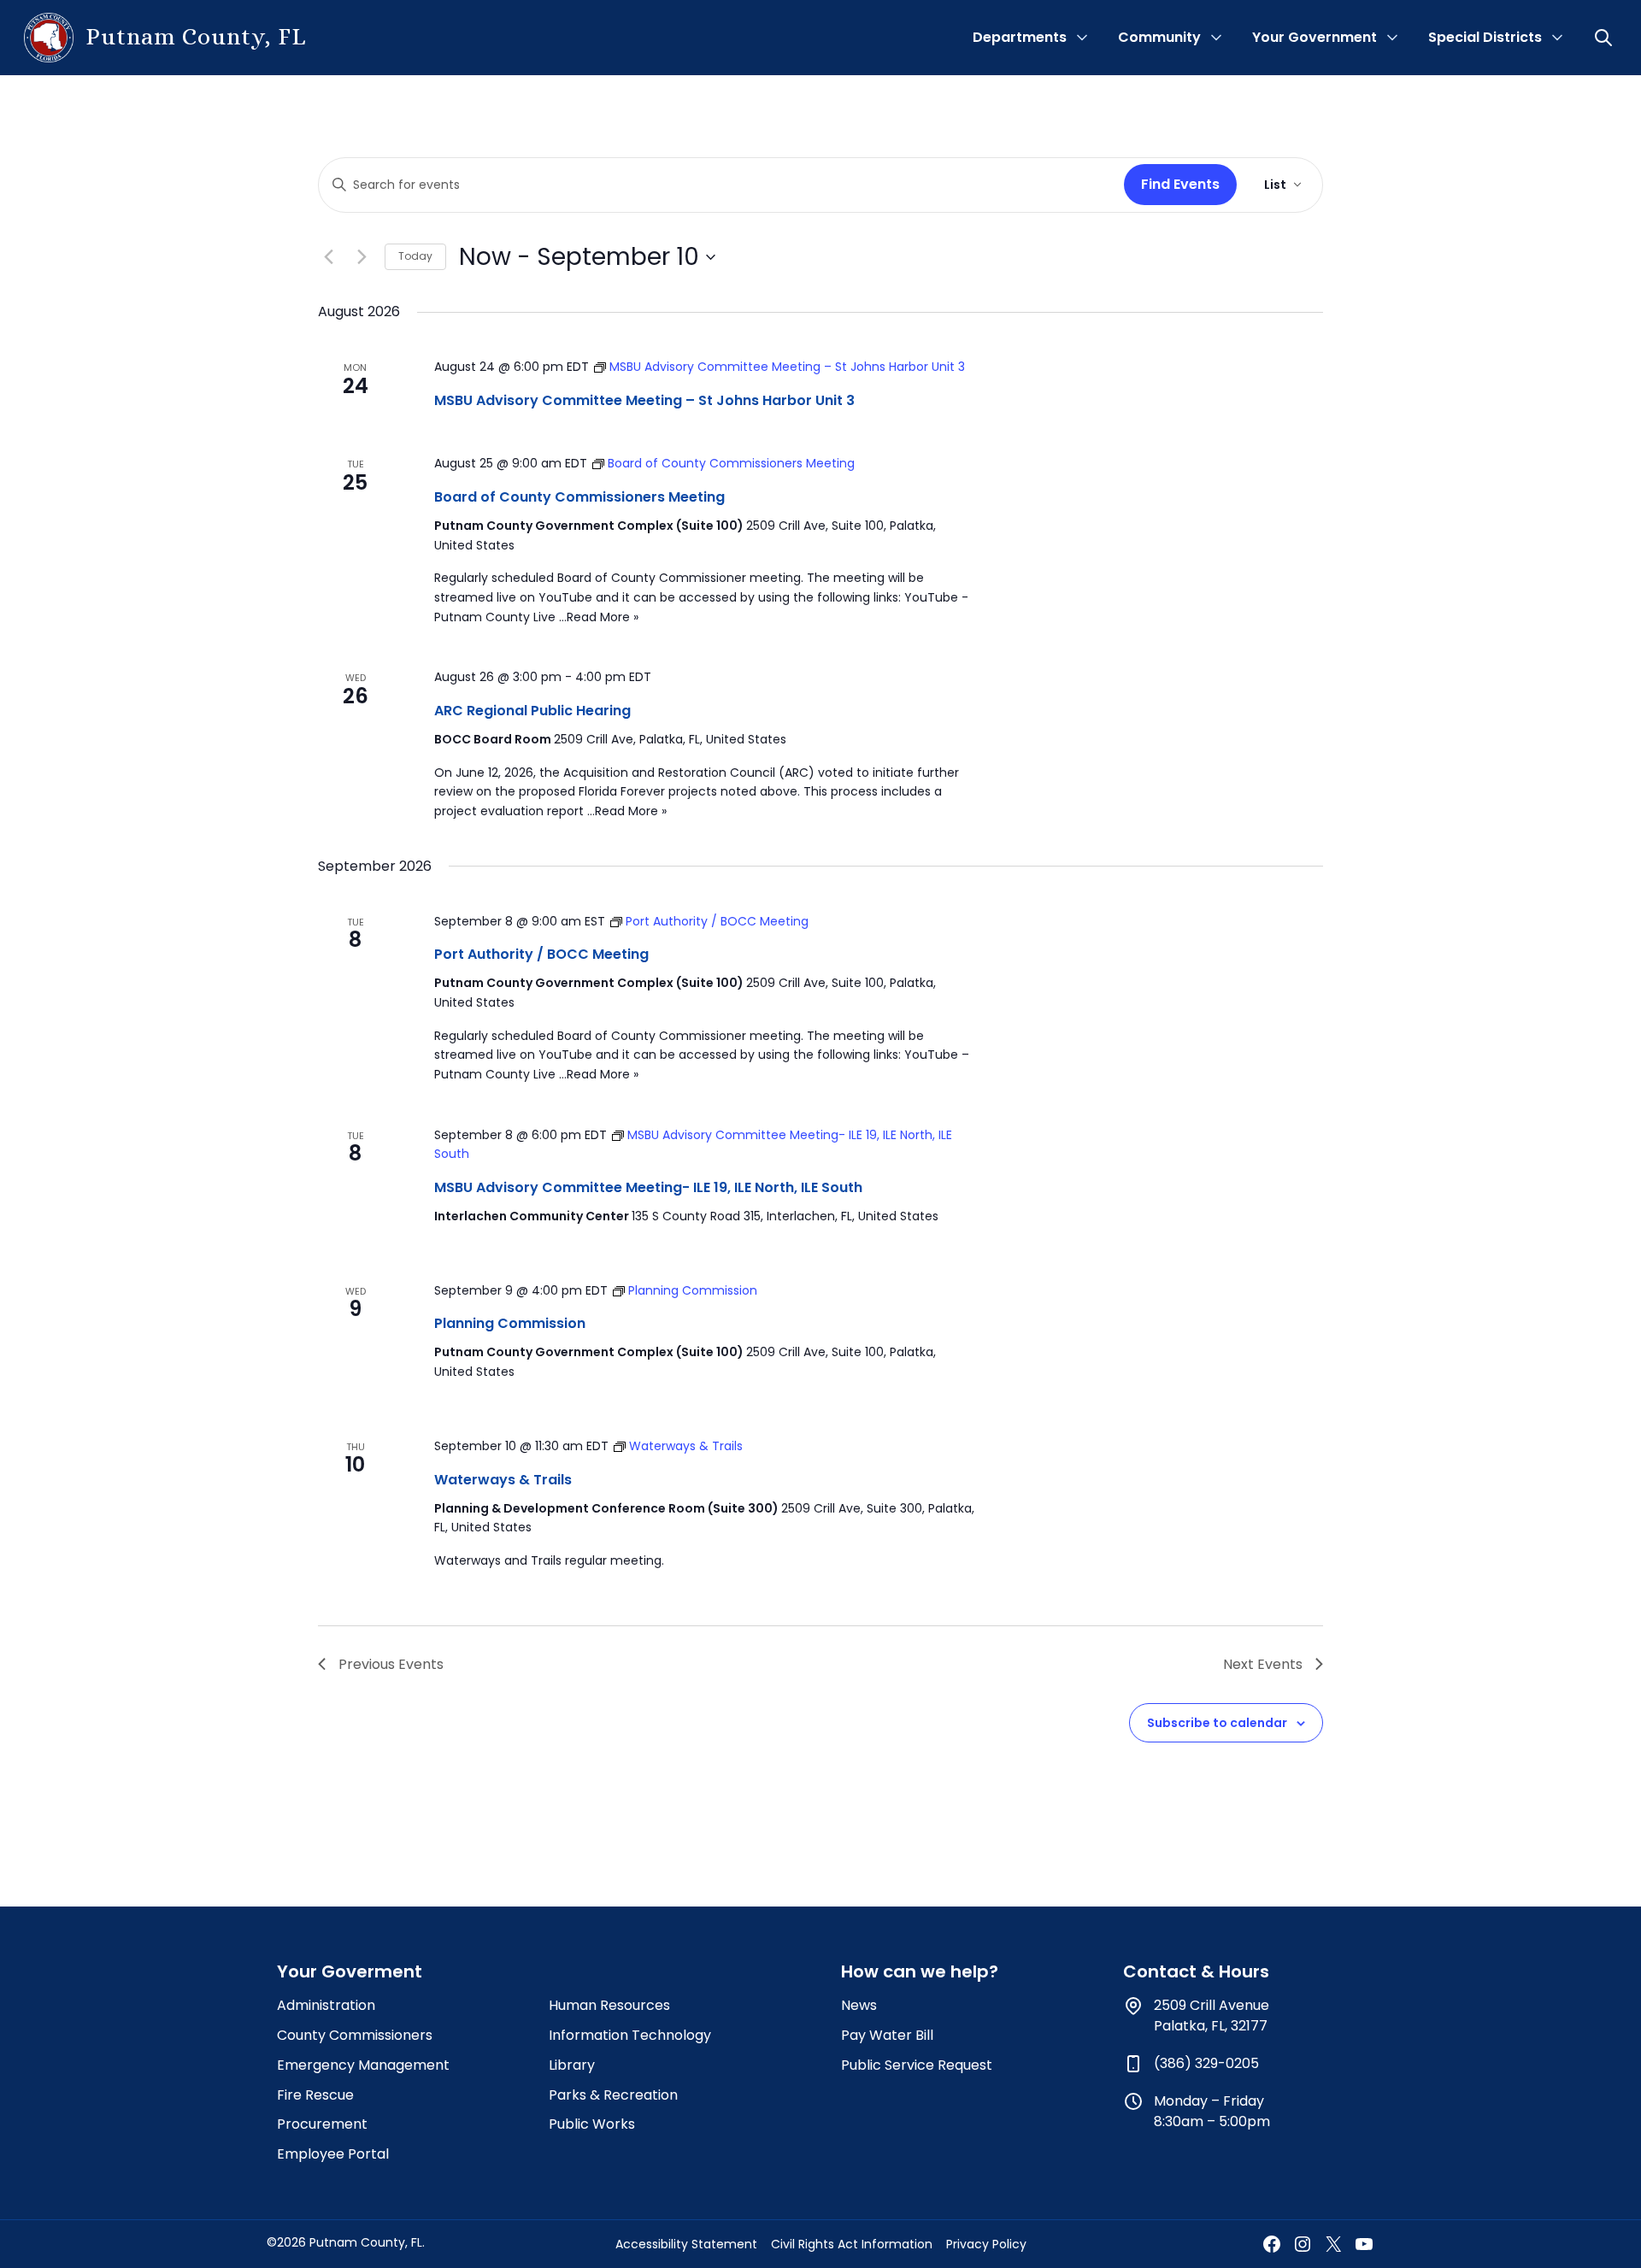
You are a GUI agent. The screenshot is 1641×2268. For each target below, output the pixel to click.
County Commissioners (355, 2035)
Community (1159, 37)
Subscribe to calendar (1217, 1723)
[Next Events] (362, 257)
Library (572, 2065)
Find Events (1180, 184)
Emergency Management (363, 2065)
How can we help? (920, 1971)
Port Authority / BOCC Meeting (541, 954)
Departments (1020, 37)
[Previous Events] (328, 257)
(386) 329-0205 (1206, 2063)
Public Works (592, 2124)
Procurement (322, 2124)
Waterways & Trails (503, 1480)
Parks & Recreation (613, 2095)
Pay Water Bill (887, 2035)
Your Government (1315, 37)
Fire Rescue (315, 2095)
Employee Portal (333, 2154)
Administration (326, 2005)
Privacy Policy (986, 2244)
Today (415, 256)
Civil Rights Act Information (852, 2244)
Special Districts (1485, 37)
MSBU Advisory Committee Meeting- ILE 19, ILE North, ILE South (648, 1187)
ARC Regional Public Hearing (532, 711)
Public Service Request (917, 2065)
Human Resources (609, 2005)
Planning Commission (510, 1323)
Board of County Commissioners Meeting (579, 497)
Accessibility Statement (686, 2244)
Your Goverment (350, 1971)
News (859, 2005)
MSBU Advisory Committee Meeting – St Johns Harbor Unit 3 (644, 400)
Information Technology (630, 2035)
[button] (1605, 38)
